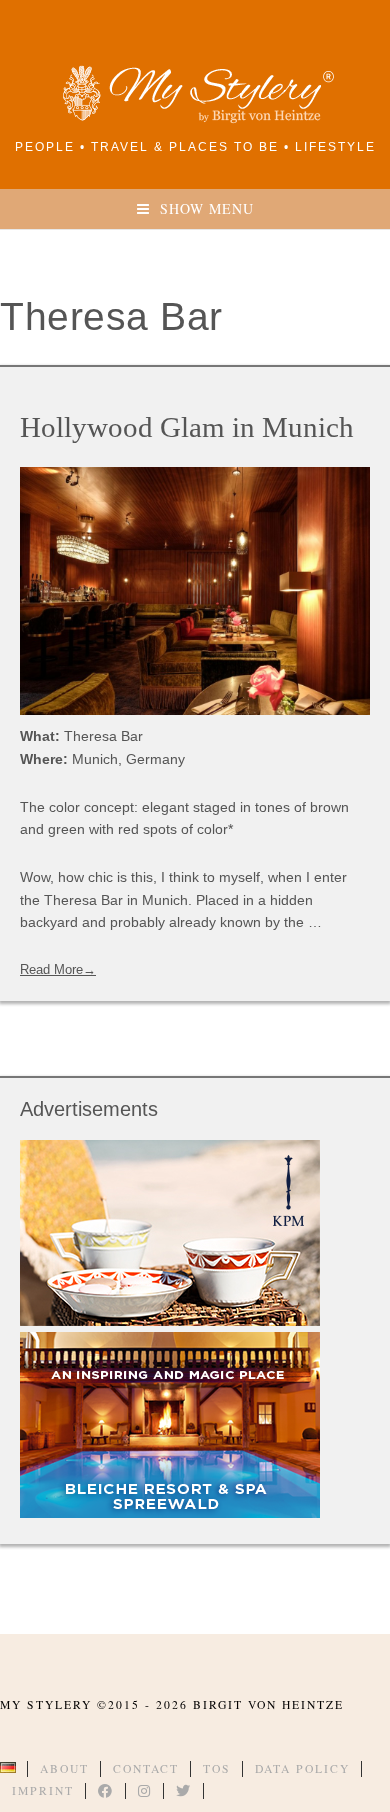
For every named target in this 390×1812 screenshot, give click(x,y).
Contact (146, 1768)
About (64, 1768)
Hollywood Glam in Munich (187, 427)
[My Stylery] (195, 119)
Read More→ (58, 969)
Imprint (43, 1790)
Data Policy (302, 1768)
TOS (217, 1768)
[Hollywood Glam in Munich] (195, 591)
